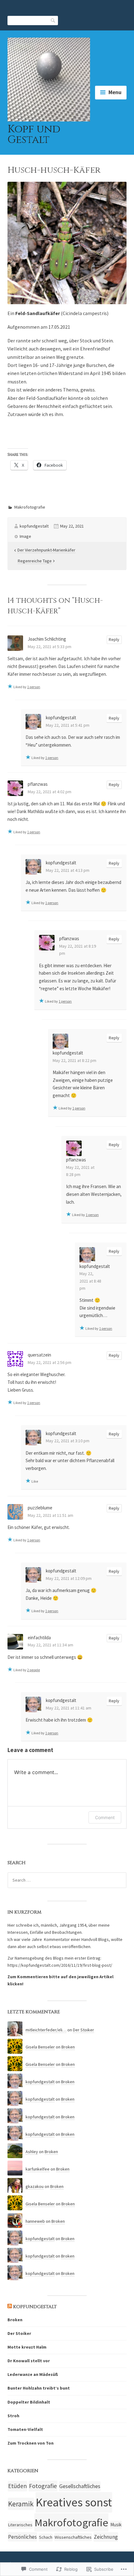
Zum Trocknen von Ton (31, 2443)
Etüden (17, 2486)
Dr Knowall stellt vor (29, 2361)
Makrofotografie (30, 507)
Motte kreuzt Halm (27, 2347)
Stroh (13, 2416)
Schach (46, 2537)
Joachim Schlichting (47, 639)
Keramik (21, 2504)
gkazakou (35, 2186)
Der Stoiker (84, 2030)
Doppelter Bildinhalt (29, 2402)
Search (53, 20)
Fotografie (43, 2486)
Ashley (32, 2152)
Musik (116, 2525)
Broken (68, 2047)
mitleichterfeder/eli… (46, 2030)
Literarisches (20, 2525)
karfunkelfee (38, 2169)
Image (25, 536)
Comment (105, 1817)
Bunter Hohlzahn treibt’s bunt (39, 2388)
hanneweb (35, 2221)
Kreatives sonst (74, 2502)
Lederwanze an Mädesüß (33, 2374)
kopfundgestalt (34, 526)
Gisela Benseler (40, 2047)
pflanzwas (38, 784)
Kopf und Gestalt (34, 135)
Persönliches (22, 2537)
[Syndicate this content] (10, 2307)
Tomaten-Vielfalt (25, 2429)
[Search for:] (67, 1880)
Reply (114, 639)
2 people (33, 1670)
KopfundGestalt (35, 2307)
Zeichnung (106, 2537)
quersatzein (39, 1355)
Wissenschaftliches (73, 2537)
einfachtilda (39, 1638)
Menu (115, 92)
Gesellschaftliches (80, 2486)
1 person (34, 687)
